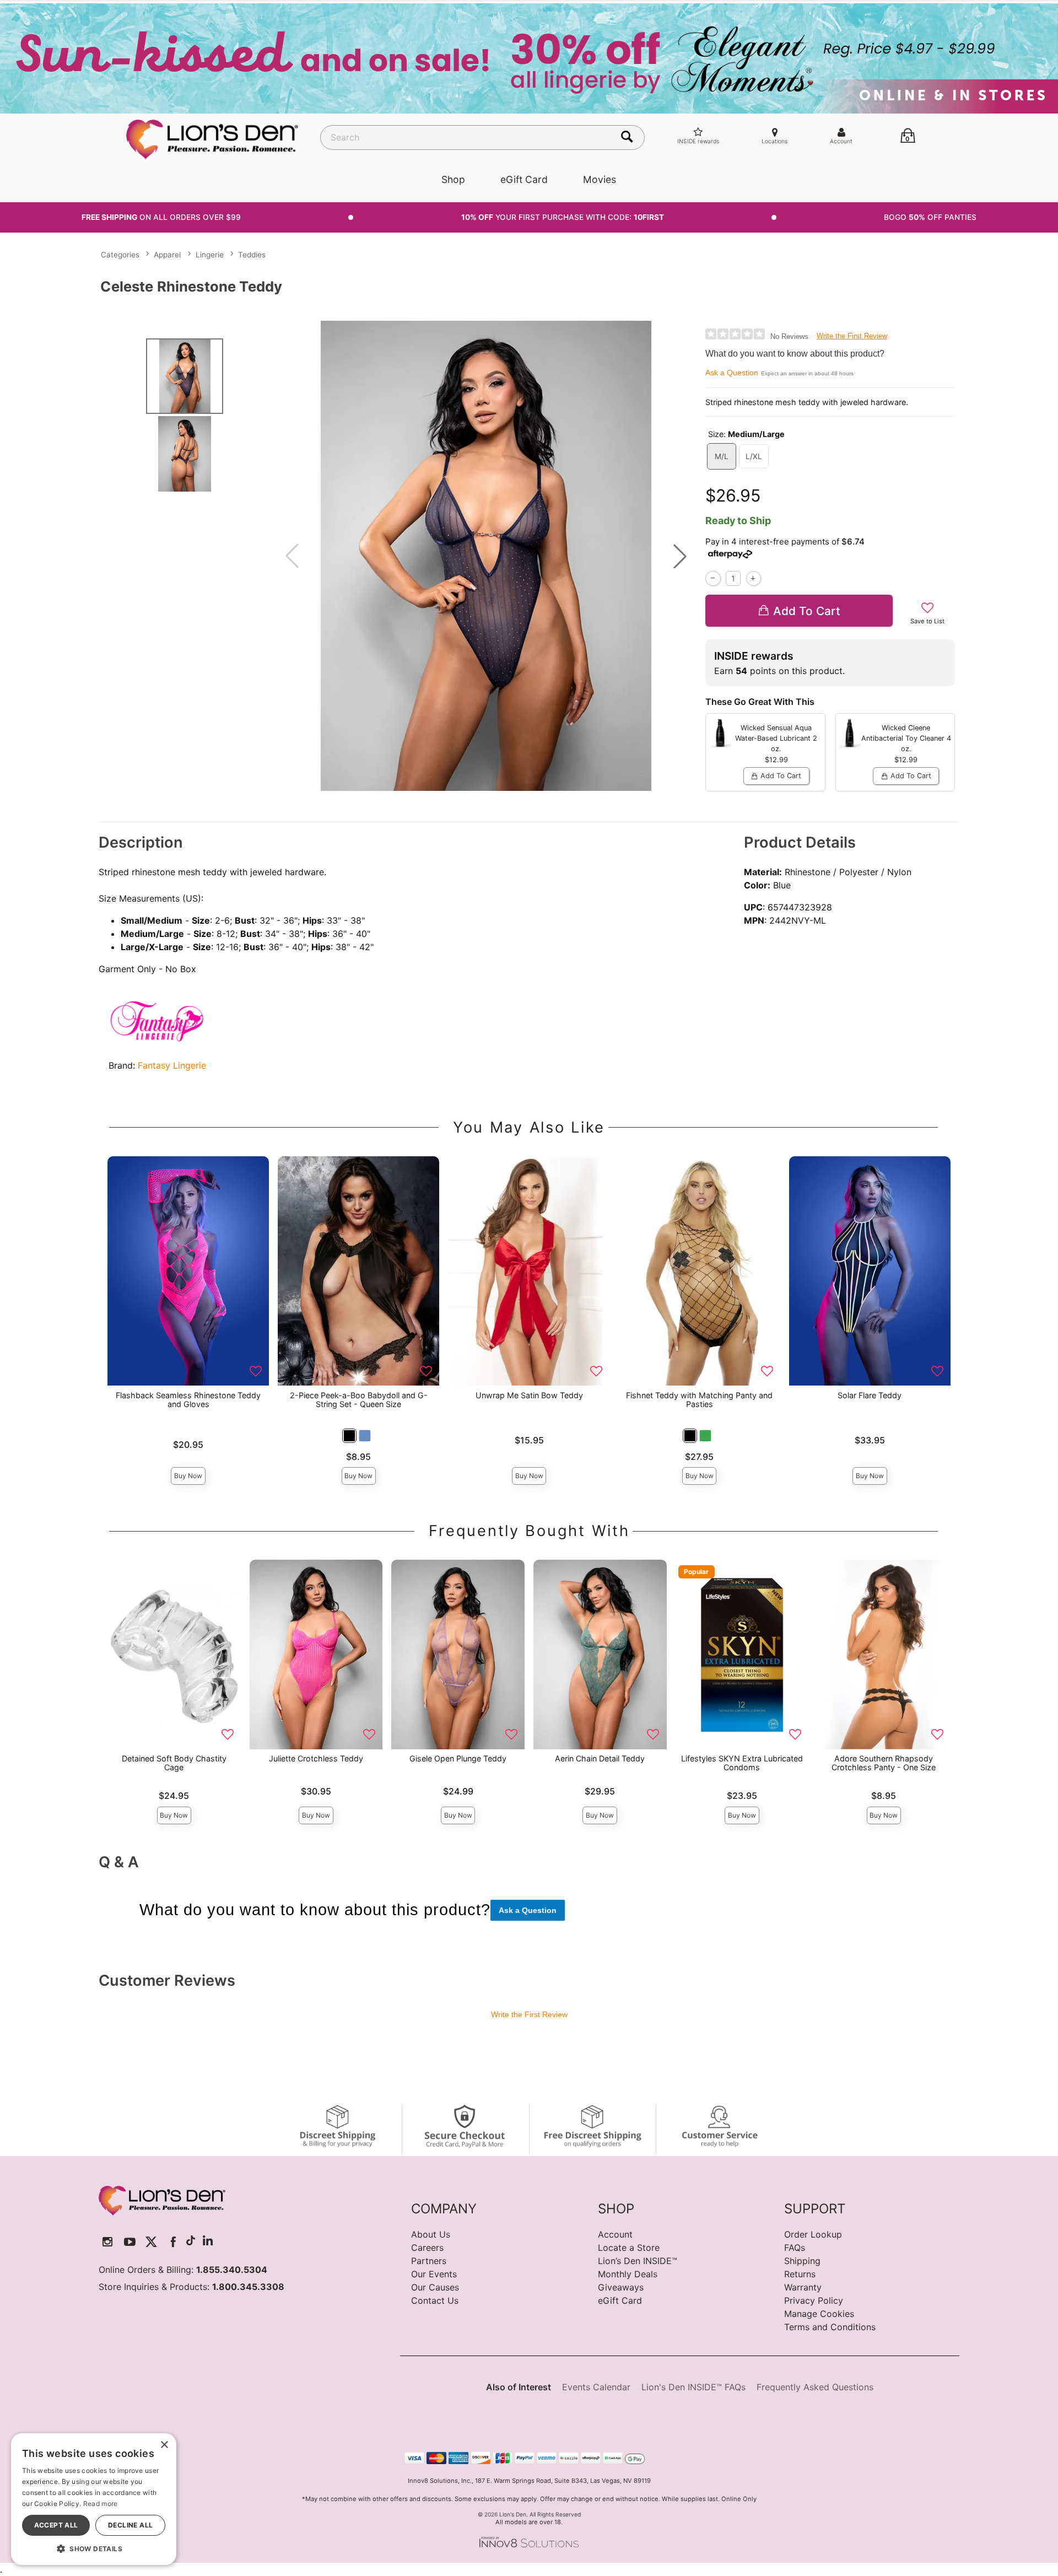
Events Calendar (596, 2387)
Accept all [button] (56, 2525)
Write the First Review (852, 336)
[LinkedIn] (208, 2242)
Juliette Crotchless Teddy (316, 1758)
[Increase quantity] (754, 578)
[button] (680, 556)
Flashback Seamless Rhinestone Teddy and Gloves (188, 1400)
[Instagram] (108, 2242)
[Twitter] (151, 2242)
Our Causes (435, 2287)
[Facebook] (173, 2242)
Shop (453, 179)
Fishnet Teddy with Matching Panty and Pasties (699, 1400)
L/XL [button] (754, 456)
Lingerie (210, 255)
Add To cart (807, 611)
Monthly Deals (628, 2274)
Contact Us (435, 2300)
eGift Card (524, 179)
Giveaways (621, 2287)
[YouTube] (130, 2242)
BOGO (930, 217)
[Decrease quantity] (713, 578)
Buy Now (188, 1476)
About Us (431, 2234)
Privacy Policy (814, 2300)
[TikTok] (191, 2242)
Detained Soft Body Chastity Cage (174, 1763)
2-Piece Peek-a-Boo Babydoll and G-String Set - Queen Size (359, 1400)
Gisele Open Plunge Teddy (458, 1758)
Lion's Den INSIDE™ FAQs (693, 2387)
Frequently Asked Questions (815, 2387)
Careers (427, 2248)
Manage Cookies (819, 2314)
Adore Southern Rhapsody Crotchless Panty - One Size (884, 1763)
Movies (600, 179)
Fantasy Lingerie (172, 1065)
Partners (429, 2261)
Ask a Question (732, 373)
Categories (120, 255)
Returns (800, 2274)
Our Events (434, 2274)
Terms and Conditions (830, 2327)
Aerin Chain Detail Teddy (600, 1758)
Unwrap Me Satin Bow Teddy (529, 1395)
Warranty (803, 2287)
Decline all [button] (130, 2525)
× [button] (164, 2445)
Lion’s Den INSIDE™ (638, 2261)
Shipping (802, 2261)
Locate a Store (629, 2248)
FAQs (795, 2248)
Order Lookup (813, 2234)
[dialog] (94, 2499)
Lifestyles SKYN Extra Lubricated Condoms (742, 1763)
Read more (101, 2504)
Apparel (167, 255)
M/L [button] (722, 456)
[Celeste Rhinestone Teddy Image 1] (486, 556)
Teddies (252, 255)
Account (615, 2234)
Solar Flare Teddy (870, 1395)
